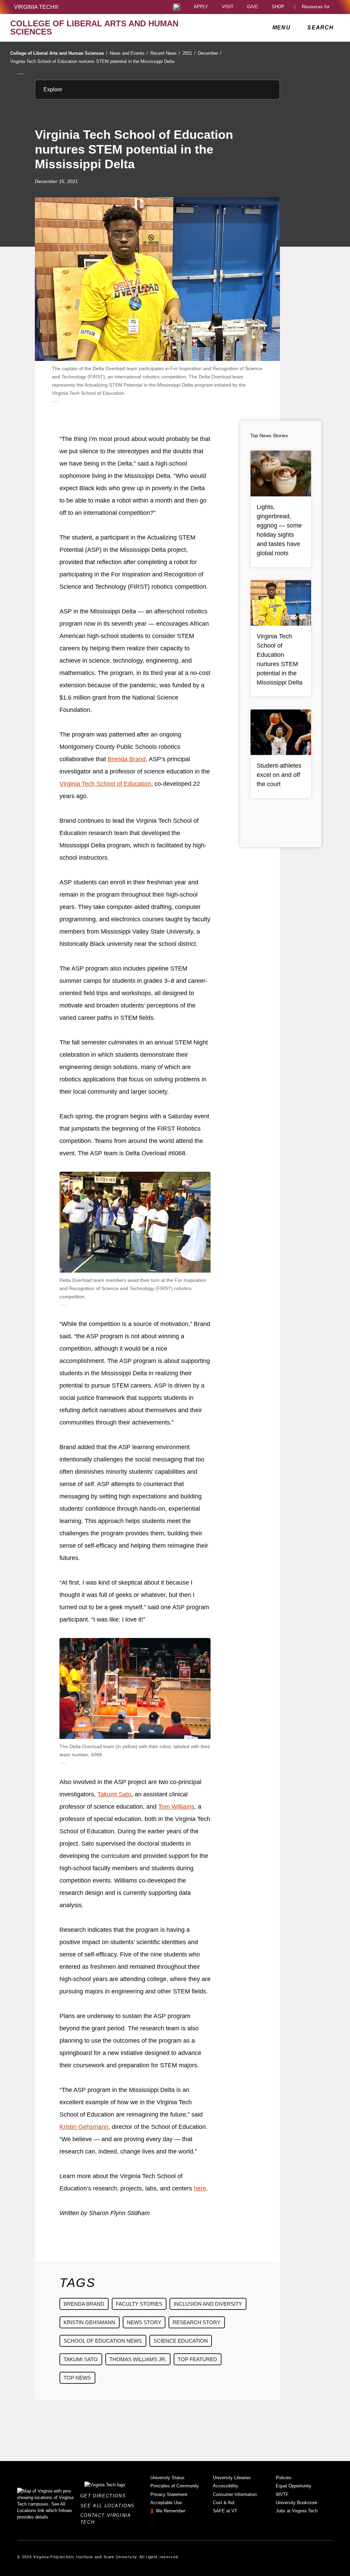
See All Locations (109, 2506)
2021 (189, 53)
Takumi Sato (114, 1794)
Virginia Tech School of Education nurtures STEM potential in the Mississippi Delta (92, 61)
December (210, 53)
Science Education (181, 2341)
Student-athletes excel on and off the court (279, 775)
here (200, 2188)
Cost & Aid (224, 2503)
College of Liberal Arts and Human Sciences (59, 53)
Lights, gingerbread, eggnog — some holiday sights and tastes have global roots (279, 530)
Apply (201, 7)
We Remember (171, 2511)
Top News (77, 2378)
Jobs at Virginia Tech (297, 2511)
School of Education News (103, 2341)
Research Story (197, 2322)
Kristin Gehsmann (84, 2127)
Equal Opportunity (294, 2486)
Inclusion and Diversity (208, 2304)
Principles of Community (175, 2486)
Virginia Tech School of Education (105, 784)
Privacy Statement (169, 2494)
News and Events (129, 53)
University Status (167, 2478)
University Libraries (232, 2478)
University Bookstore (297, 2503)
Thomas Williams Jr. (138, 2359)
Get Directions (105, 2496)
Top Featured (197, 2359)
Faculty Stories (139, 2304)
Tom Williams (176, 1807)
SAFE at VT (225, 2511)
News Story (144, 2322)
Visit (228, 7)
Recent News (165, 53)
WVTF (282, 2494)
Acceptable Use (166, 2503)
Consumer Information (235, 2494)
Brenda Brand (127, 759)
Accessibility (226, 2486)
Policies (284, 2478)
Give (253, 7)
